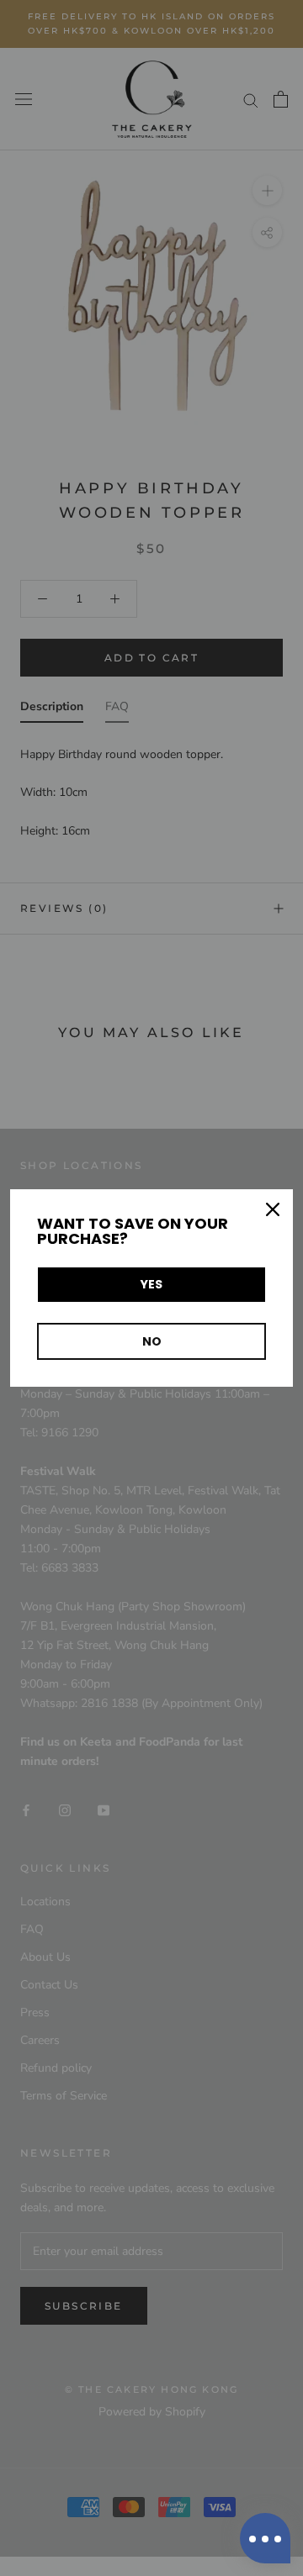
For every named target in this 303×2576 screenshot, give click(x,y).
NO (152, 1341)
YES (151, 1284)
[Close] (273, 1209)
